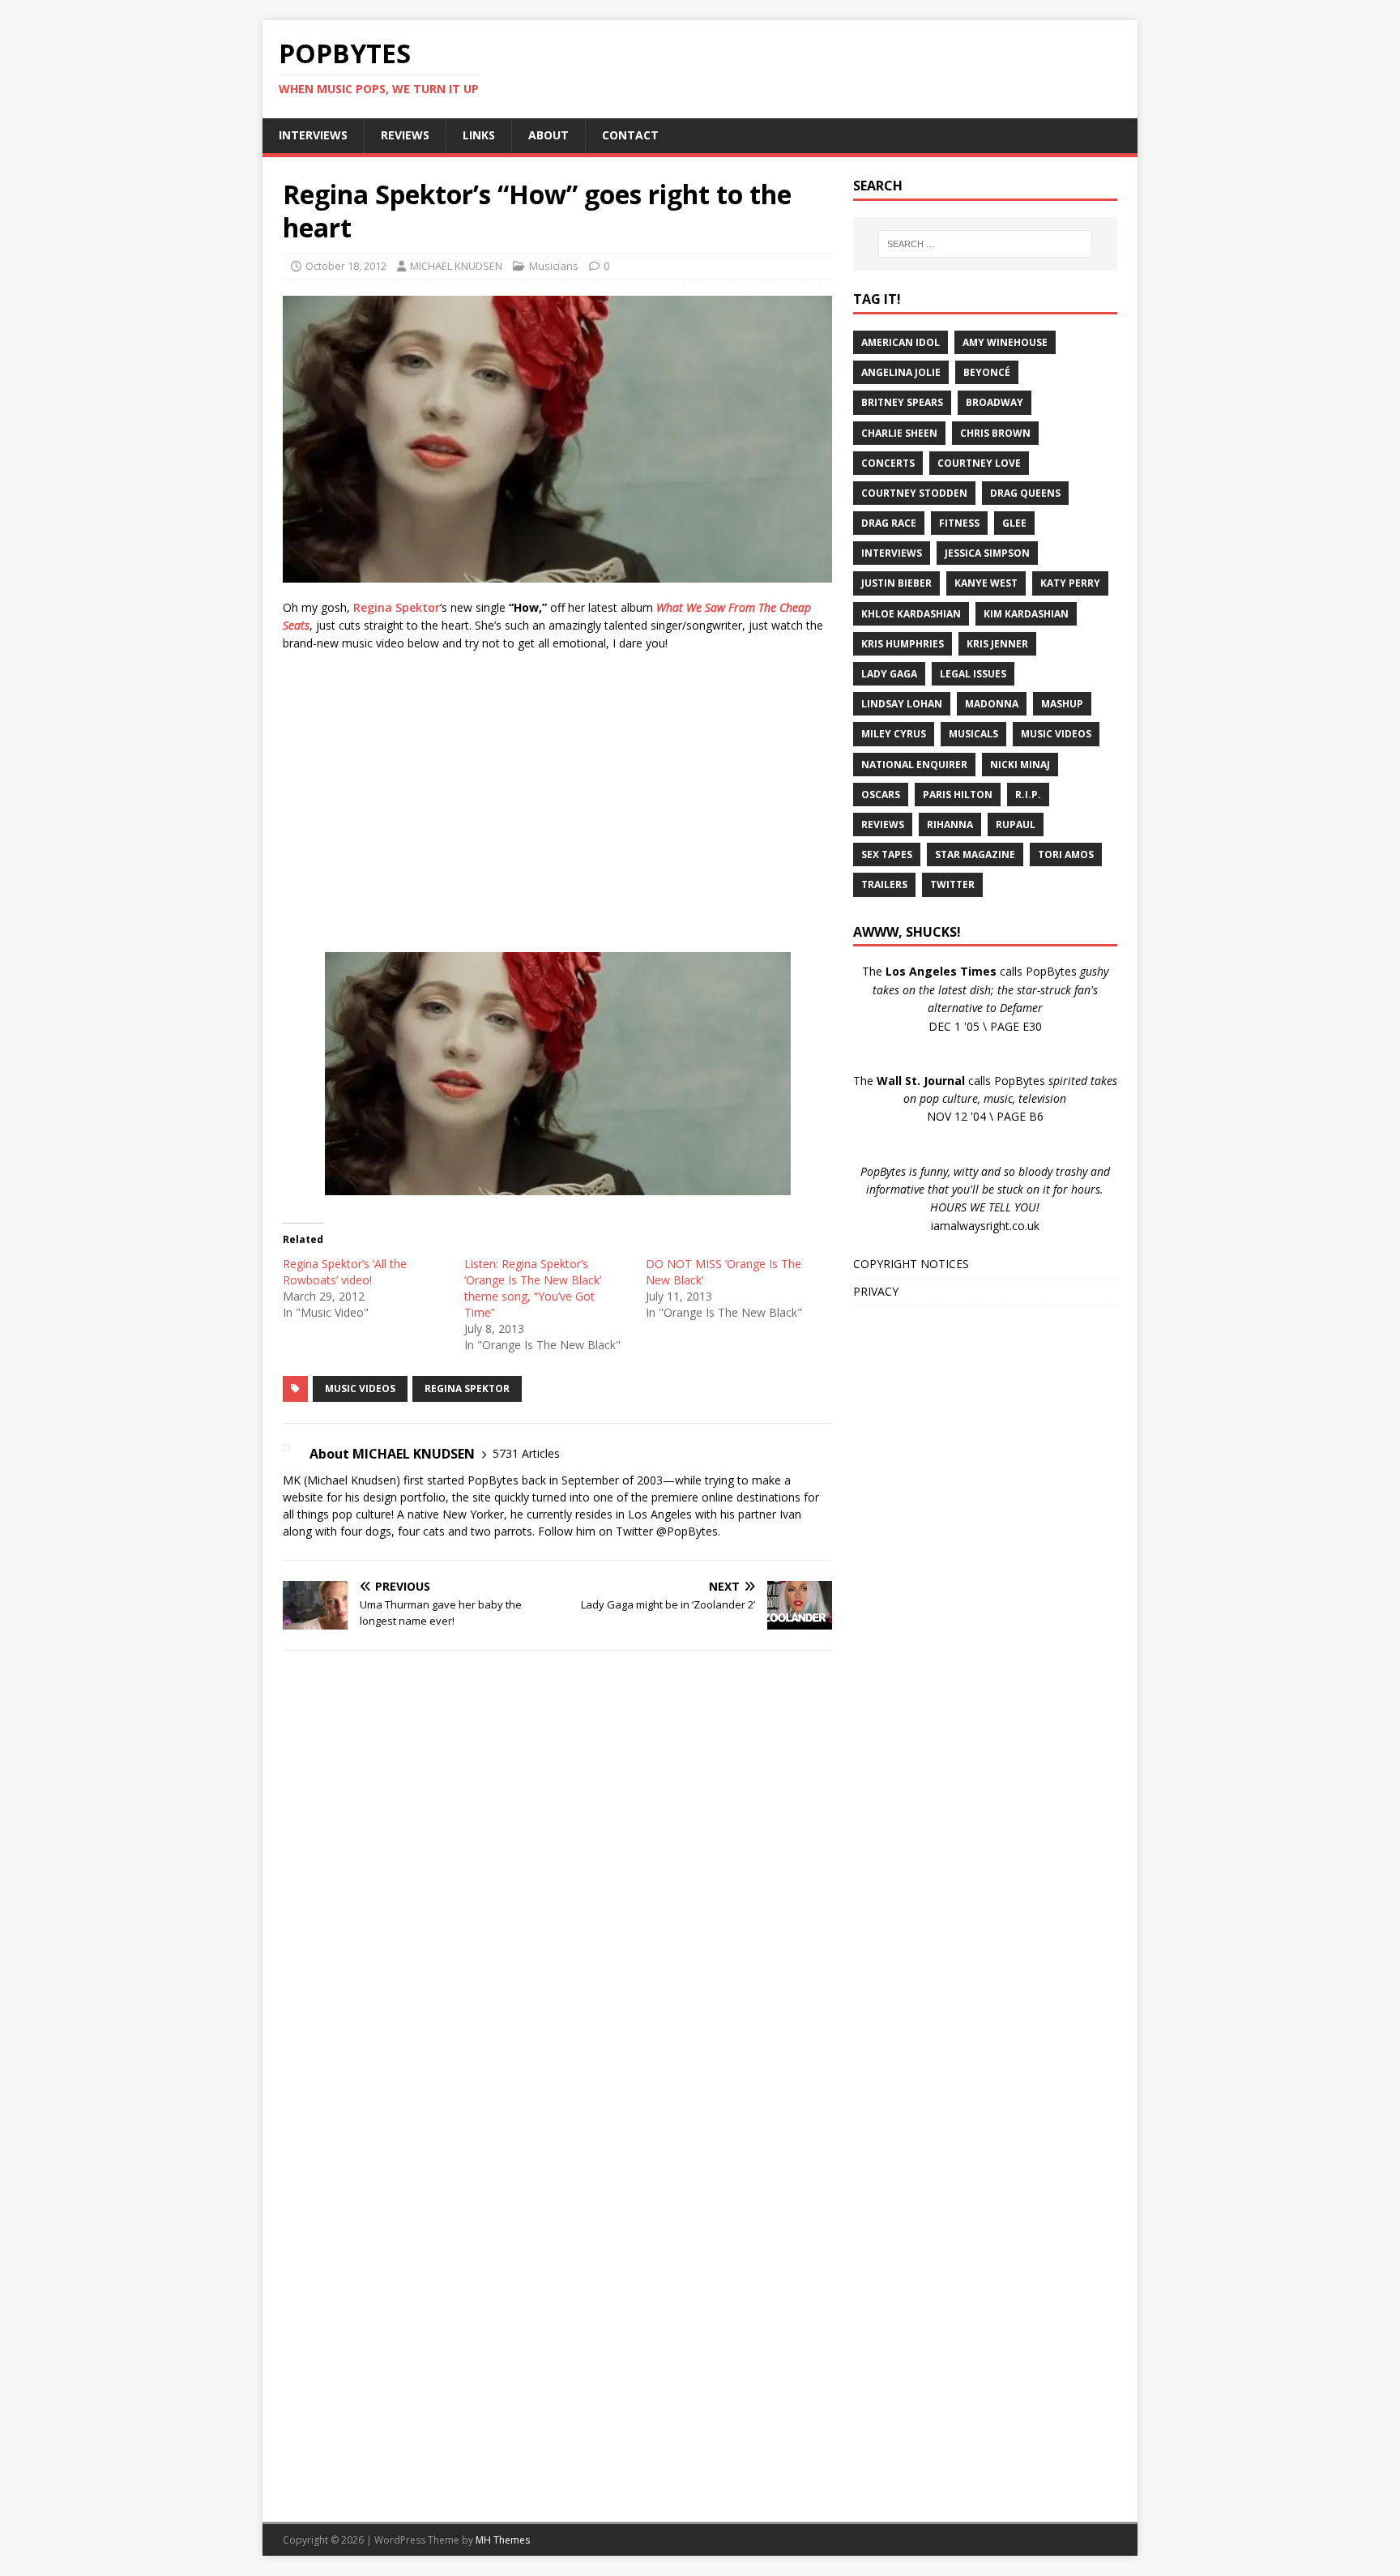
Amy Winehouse (1005, 342)
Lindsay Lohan (902, 704)
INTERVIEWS (313, 135)
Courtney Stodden (914, 493)
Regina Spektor (397, 607)
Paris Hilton (958, 795)
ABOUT (548, 135)
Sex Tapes (887, 854)
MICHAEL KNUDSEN (456, 266)
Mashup (1062, 704)
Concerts (888, 463)
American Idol (901, 342)
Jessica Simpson (987, 553)
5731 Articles (526, 1453)
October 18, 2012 (346, 266)
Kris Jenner (997, 644)
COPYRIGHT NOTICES (911, 1264)
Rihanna (950, 824)
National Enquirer (914, 765)
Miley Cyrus (894, 734)
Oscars (881, 795)
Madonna (992, 704)
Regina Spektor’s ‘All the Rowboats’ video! (345, 1272)
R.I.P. (1028, 795)
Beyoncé (987, 372)
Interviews (892, 553)
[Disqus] (557, 1873)
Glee (1014, 523)
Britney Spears (902, 402)
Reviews (883, 824)
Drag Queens (1025, 493)
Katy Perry (1070, 583)
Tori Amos (1066, 854)
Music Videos (360, 1388)
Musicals (973, 734)
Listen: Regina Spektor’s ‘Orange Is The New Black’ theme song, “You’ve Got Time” (533, 1288)
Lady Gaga (889, 674)
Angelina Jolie (901, 372)
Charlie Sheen (899, 433)
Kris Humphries (903, 644)
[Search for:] (985, 244)
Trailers (884, 884)
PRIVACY (876, 1291)
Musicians (554, 266)
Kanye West (986, 583)
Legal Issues (973, 674)
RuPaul (1016, 824)
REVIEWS (405, 135)
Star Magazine (975, 854)
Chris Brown (995, 433)
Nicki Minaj (1020, 765)
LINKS (479, 135)
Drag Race (889, 523)
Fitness (959, 523)
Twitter (952, 884)
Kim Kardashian (1026, 614)
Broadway (995, 402)
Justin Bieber (896, 583)
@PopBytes (687, 1531)
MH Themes (503, 2540)
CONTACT (630, 135)
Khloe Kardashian (911, 614)
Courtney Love (979, 463)
